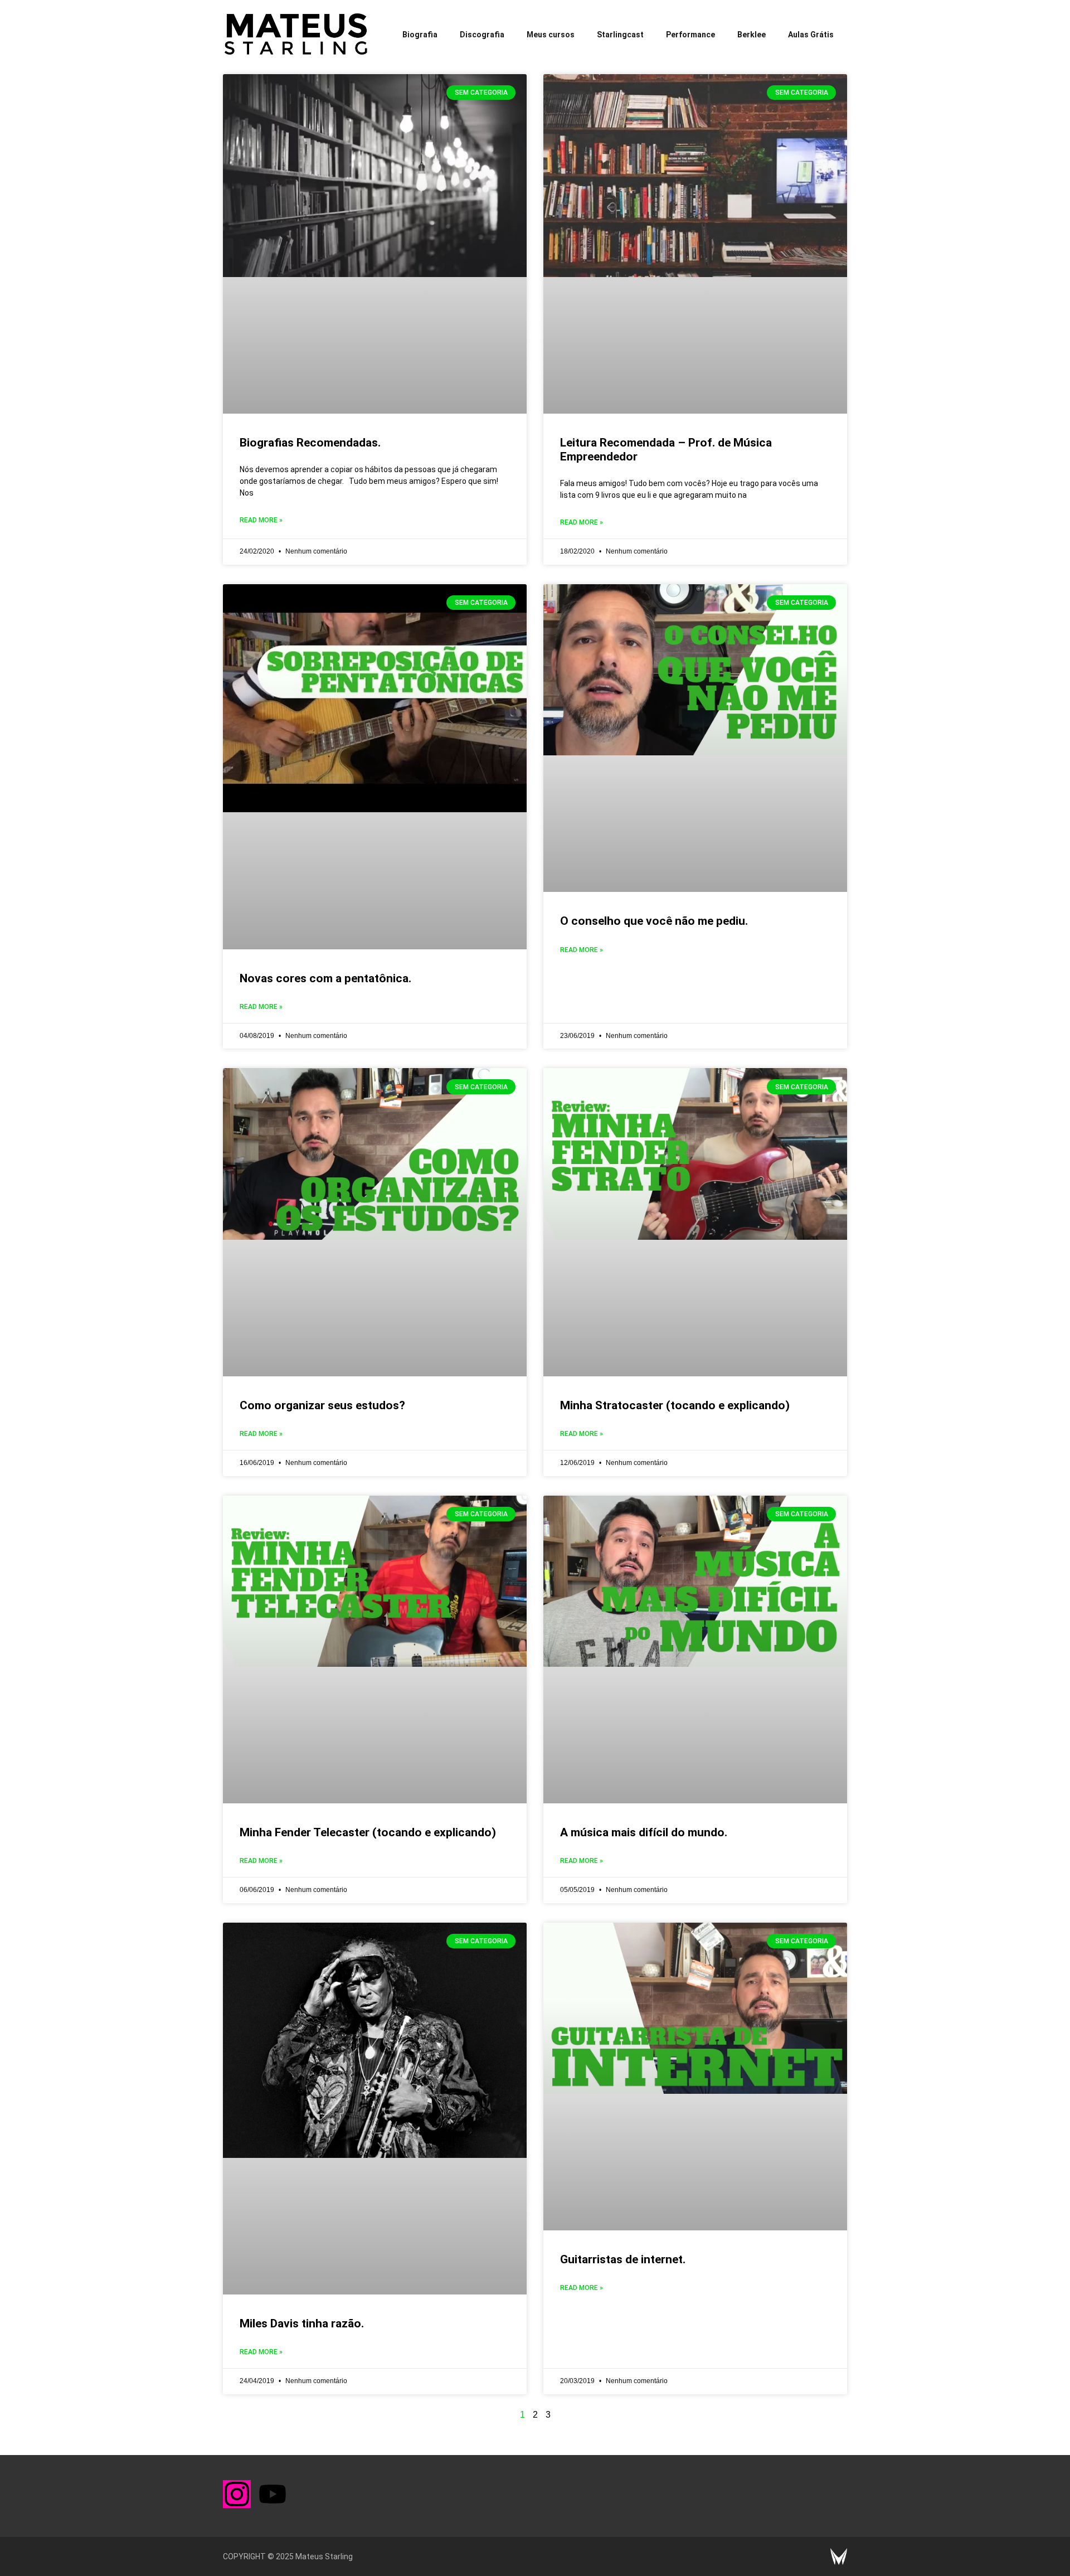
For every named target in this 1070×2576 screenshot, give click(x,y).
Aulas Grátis (811, 35)
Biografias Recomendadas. (310, 443)
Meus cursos (551, 35)
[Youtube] (273, 2494)
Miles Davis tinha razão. (302, 2323)
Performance (690, 35)
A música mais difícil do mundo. (644, 1832)
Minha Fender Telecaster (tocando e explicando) (368, 1832)
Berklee (752, 35)
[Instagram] (237, 2494)
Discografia (482, 35)
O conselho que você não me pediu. (654, 921)
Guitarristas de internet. (623, 2259)
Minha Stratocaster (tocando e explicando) (675, 1405)
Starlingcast (620, 35)
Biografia (420, 35)
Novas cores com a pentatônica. (325, 978)
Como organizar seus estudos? (322, 1405)
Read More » (261, 520)
